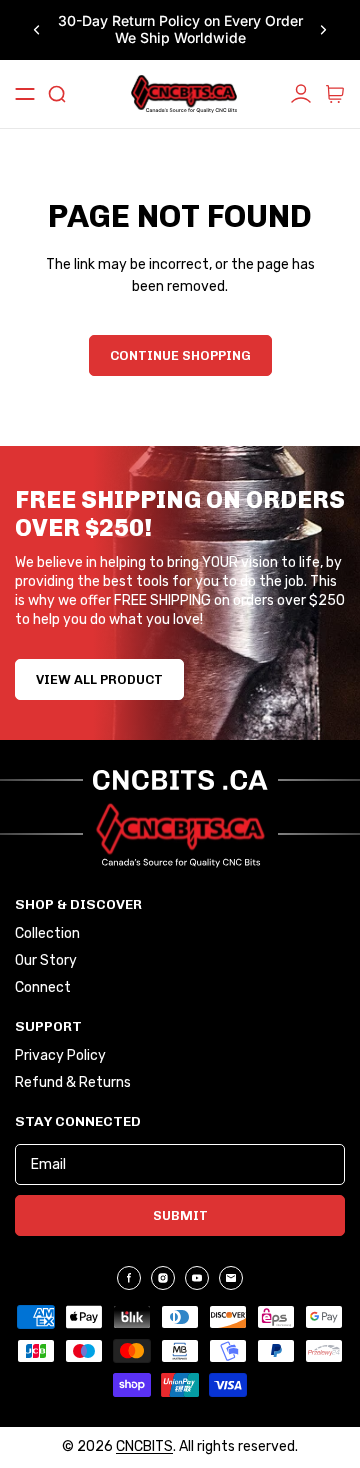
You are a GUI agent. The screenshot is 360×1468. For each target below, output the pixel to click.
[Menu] (25, 94)
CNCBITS (144, 1446)
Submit (180, 1215)
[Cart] (335, 94)
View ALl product (99, 679)
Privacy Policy (60, 1056)
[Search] (57, 94)
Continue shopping (180, 355)
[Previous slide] (37, 30)
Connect (43, 988)
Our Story (46, 961)
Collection (47, 934)
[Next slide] (323, 30)
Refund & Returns (73, 1083)
